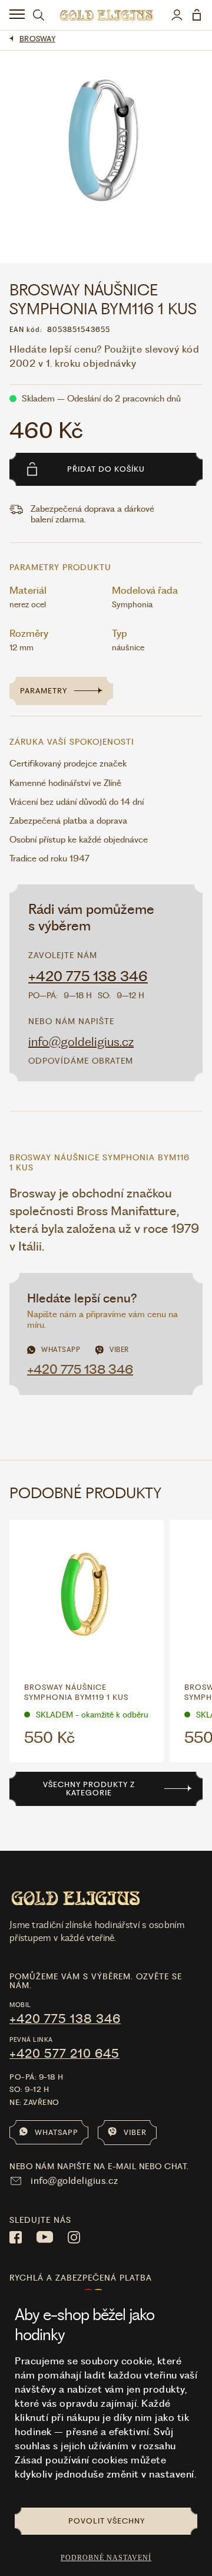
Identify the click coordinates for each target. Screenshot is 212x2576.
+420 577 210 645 (64, 2054)
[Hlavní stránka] (106, 15)
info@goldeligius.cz (81, 1042)
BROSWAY (37, 39)
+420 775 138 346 (88, 976)
